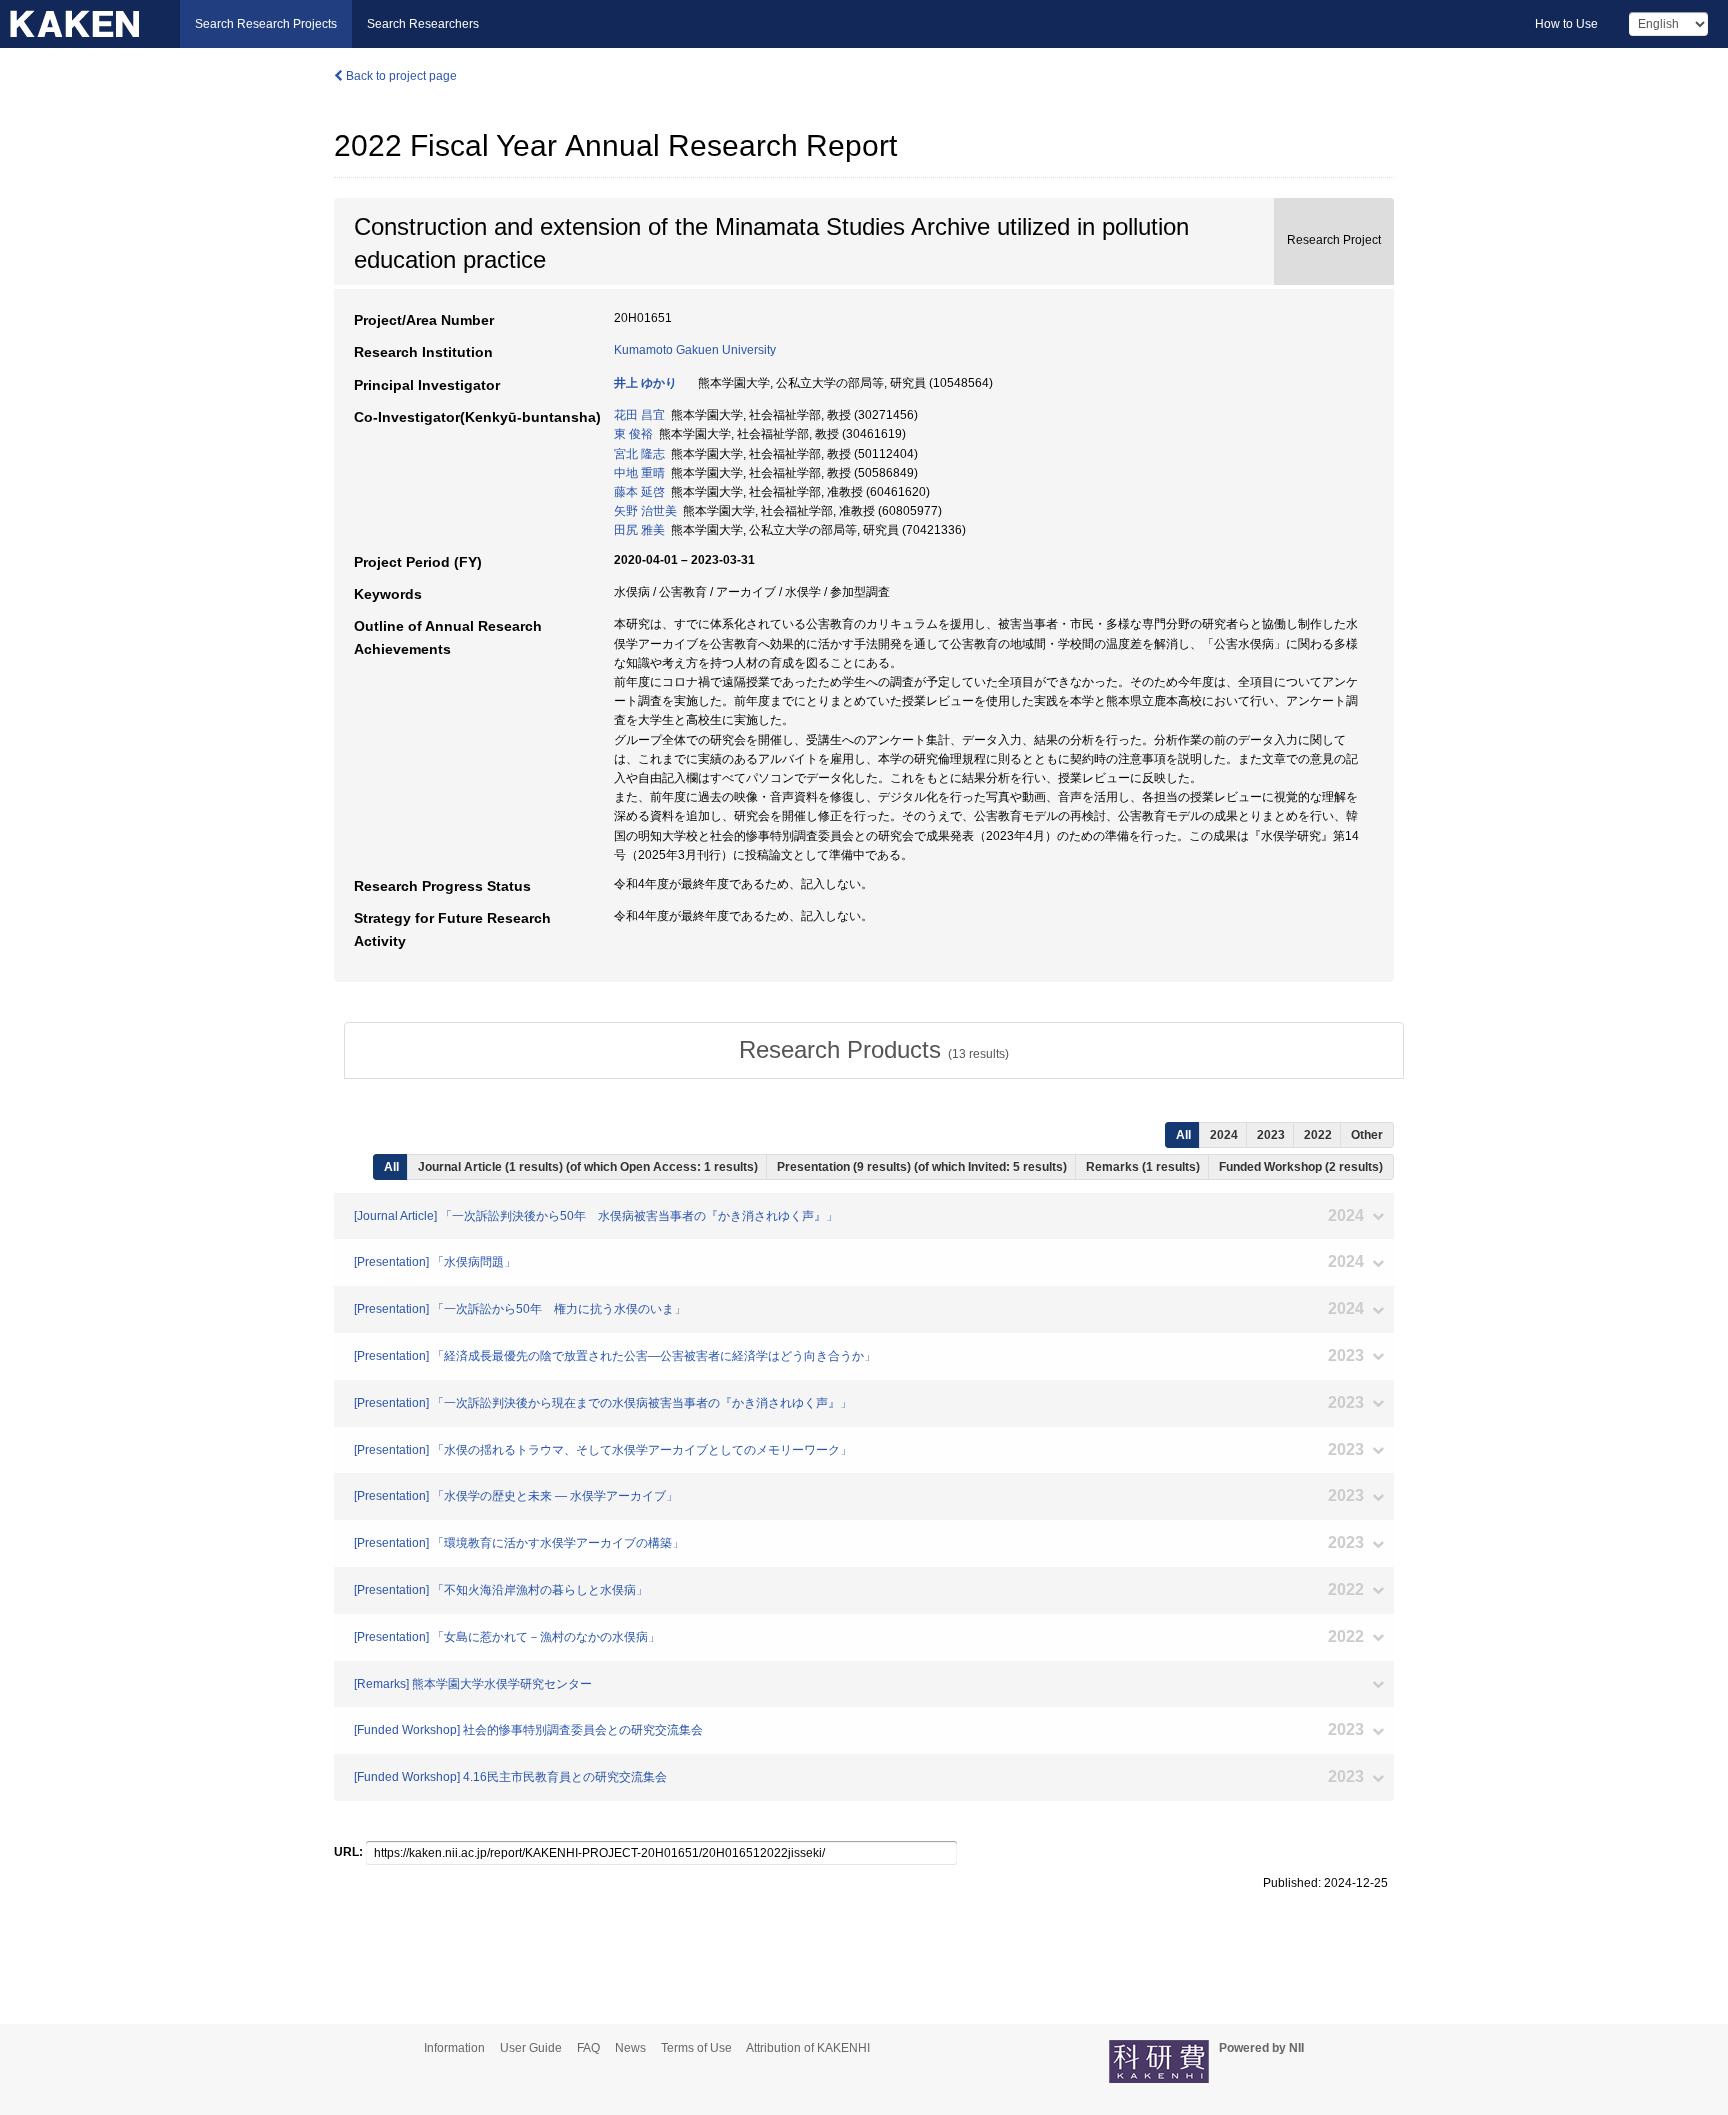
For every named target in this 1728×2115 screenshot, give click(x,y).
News (630, 2048)
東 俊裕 (633, 434)
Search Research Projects (266, 24)
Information (454, 2048)
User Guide (531, 2048)
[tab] (874, 1050)
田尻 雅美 (639, 530)
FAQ (588, 2048)
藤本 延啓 (639, 492)
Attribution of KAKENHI (808, 2048)
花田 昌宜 (639, 415)
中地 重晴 (639, 473)
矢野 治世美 (645, 511)
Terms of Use (696, 2048)
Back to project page (400, 76)
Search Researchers (423, 24)
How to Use (1566, 24)
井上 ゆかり (645, 383)
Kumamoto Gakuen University (695, 350)
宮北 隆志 (639, 454)
